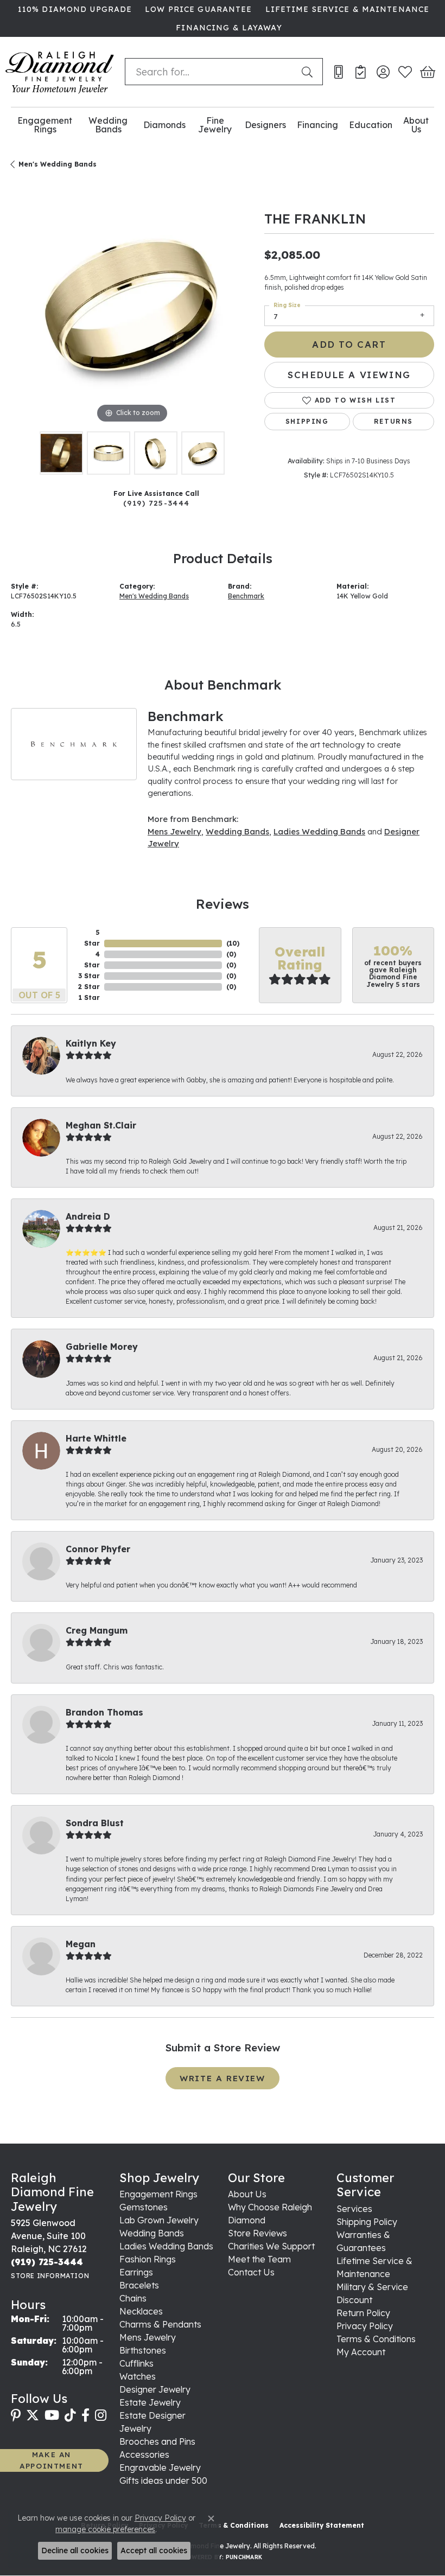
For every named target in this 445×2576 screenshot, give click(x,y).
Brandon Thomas (104, 1712)
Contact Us (251, 2272)
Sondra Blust (95, 1823)
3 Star (89, 976)
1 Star (89, 997)
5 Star (92, 938)
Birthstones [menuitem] (143, 2350)
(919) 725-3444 (157, 503)
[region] (132, 305)
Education (371, 125)
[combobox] (211, 72)
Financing (317, 125)
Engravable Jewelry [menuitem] (160, 2467)
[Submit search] (309, 72)
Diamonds (164, 125)
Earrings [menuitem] (136, 2272)
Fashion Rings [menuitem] (148, 2259)
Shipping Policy (367, 2222)
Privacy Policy (365, 2326)
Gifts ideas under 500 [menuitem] (163, 2481)
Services (354, 2209)
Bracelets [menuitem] (139, 2285)
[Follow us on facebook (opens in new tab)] (85, 2415)
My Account (361, 2352)
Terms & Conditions (376, 2339)
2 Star (89, 987)
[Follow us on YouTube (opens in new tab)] (52, 2415)
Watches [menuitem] (138, 2376)
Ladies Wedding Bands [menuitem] (166, 2246)
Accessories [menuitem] (144, 2454)
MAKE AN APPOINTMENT (52, 2460)
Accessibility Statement (322, 2525)
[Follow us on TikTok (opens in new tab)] (70, 2415)
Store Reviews (258, 2233)
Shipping (307, 421)
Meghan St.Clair (101, 1125)
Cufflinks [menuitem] (136, 2363)
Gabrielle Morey (102, 1347)
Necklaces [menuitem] (141, 2311)
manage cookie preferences (105, 2529)
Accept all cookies (154, 2551)
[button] (383, 72)
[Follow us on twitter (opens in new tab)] (33, 2415)
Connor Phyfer (98, 1549)
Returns (393, 421)
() (233, 943)
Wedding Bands (108, 125)
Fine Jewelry (215, 125)
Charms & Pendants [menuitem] (160, 2324)
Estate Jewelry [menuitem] (150, 2402)
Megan (81, 1944)
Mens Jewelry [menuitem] (148, 2337)
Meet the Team (259, 2259)
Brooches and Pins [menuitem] (157, 2441)
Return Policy (363, 2313)
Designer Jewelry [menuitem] (155, 2389)
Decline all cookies (75, 2551)
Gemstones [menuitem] (144, 2207)
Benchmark (246, 596)
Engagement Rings (45, 125)
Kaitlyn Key (91, 1043)
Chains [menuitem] (133, 2298)
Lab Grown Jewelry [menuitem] (159, 2220)
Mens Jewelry (174, 831)
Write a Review (222, 2078)
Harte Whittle (96, 1438)
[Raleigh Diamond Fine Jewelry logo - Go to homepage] (60, 72)
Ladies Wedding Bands (319, 831)
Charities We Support (271, 2246)
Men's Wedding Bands (58, 164)
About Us (416, 125)
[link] (74, 9)
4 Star (92, 959)
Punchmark (244, 2557)
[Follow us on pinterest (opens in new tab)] (16, 2415)
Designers (265, 125)
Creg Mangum (97, 1630)
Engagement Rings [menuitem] (158, 2194)
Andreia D (88, 1216)
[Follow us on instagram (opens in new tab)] (101, 2415)
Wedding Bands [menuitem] (152, 2233)
